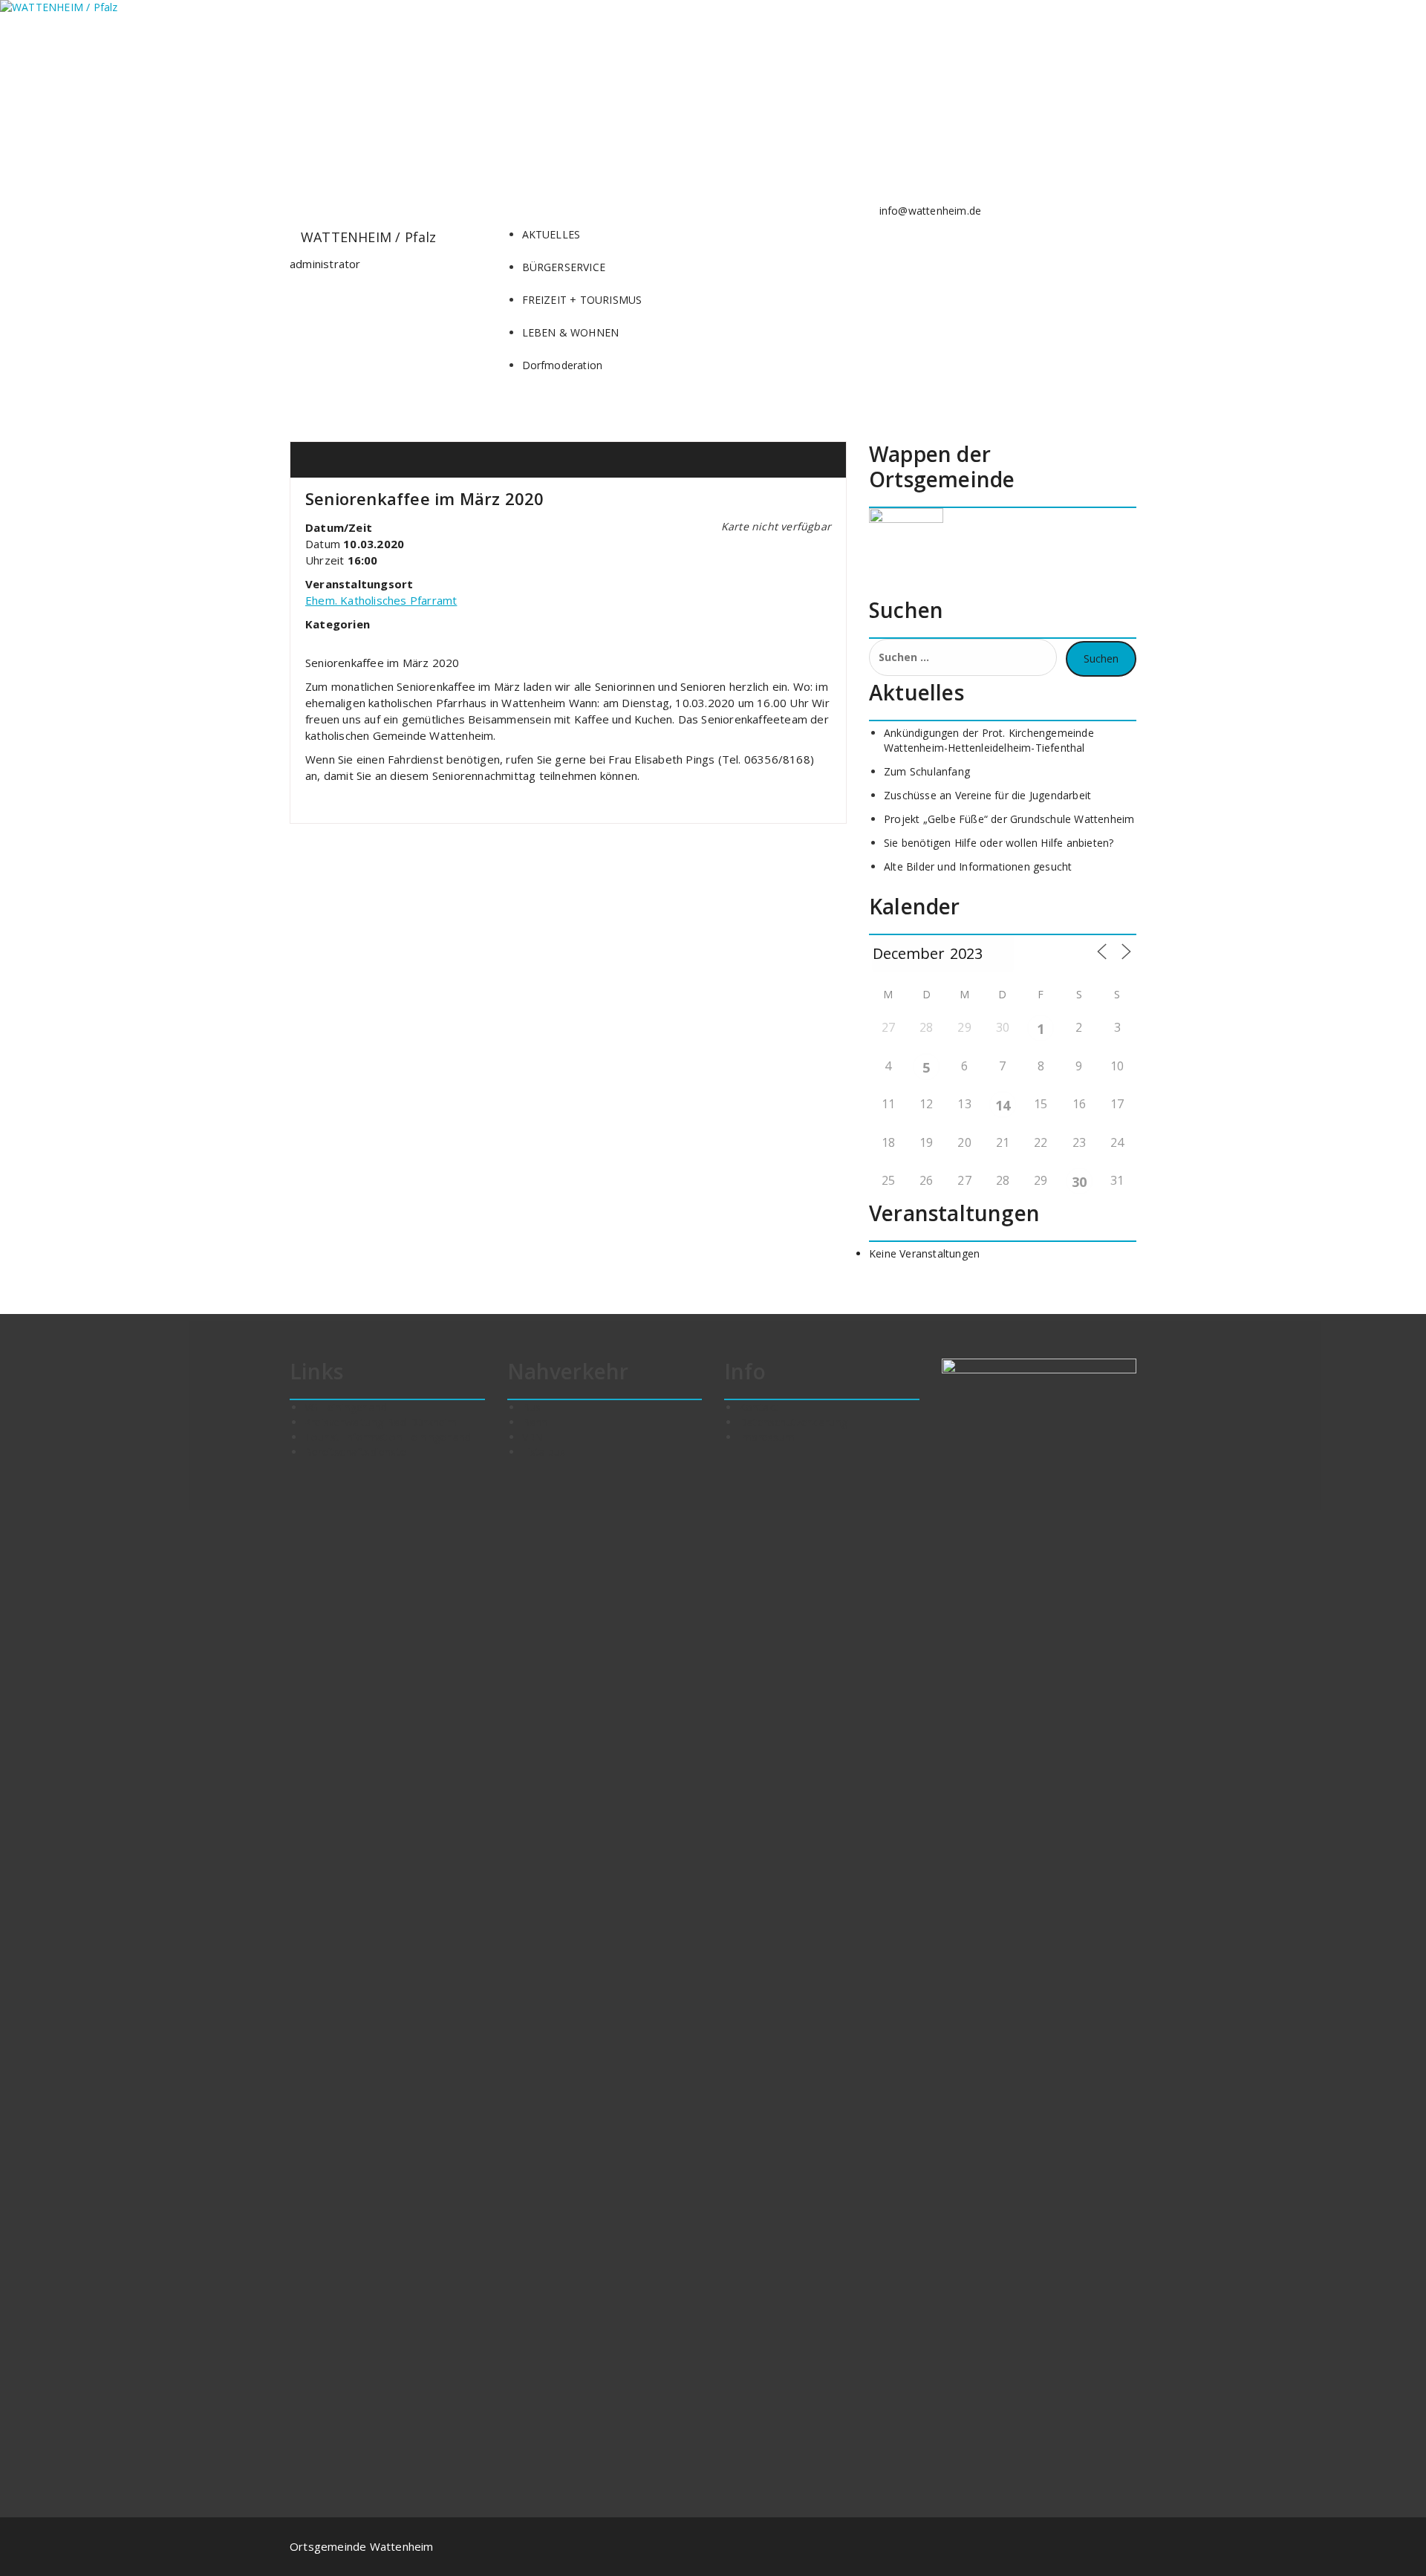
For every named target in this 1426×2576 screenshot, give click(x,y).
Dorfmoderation (563, 365)
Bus (532, 1407)
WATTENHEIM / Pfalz (369, 237)
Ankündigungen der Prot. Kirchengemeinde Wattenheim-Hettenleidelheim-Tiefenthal (989, 740)
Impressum (767, 1437)
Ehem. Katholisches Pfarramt (381, 600)
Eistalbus (544, 1452)
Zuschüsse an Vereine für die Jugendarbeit (987, 795)
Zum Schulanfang (927, 771)
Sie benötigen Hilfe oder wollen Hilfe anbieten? (999, 843)
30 (1079, 1182)
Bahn (535, 1422)
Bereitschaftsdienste (355, 1452)
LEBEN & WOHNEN (571, 332)
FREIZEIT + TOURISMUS (582, 300)
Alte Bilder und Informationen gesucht (978, 866)
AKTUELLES (551, 234)
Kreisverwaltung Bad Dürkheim (381, 1422)
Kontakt (758, 1407)
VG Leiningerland (346, 1407)
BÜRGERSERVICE (564, 267)
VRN (533, 1437)
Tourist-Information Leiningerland (388, 1437)
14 (1003, 1105)
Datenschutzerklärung (793, 1422)
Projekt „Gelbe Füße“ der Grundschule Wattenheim (1009, 819)
